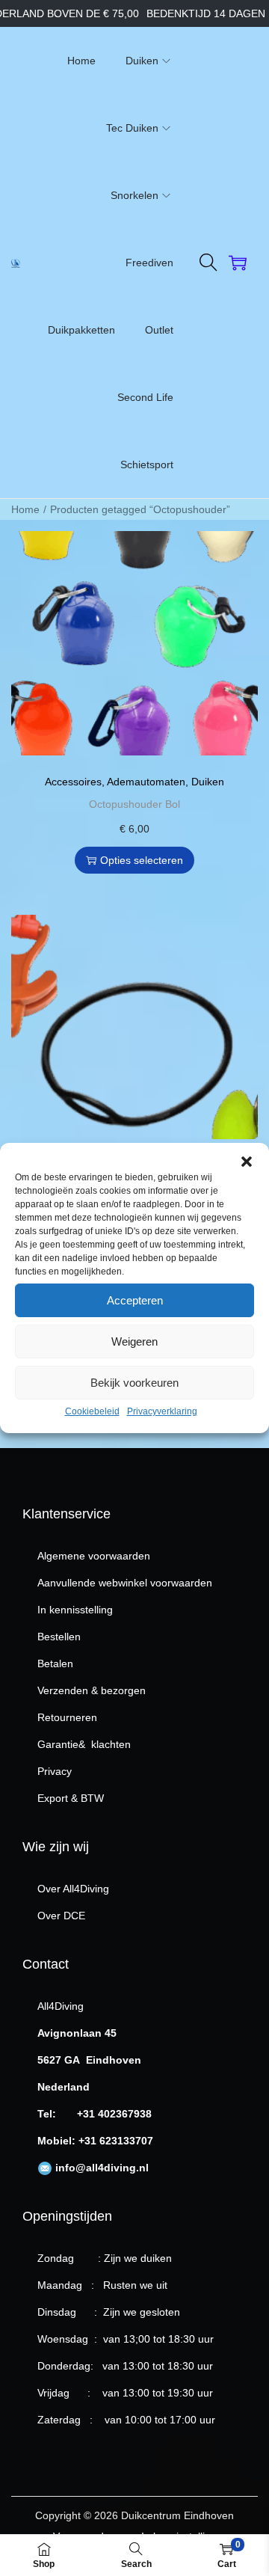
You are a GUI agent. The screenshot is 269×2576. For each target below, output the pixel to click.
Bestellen (59, 1637)
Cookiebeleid (92, 1411)
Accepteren (135, 1300)
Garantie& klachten (84, 1744)
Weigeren (134, 1341)
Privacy (55, 1771)
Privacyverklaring (162, 1411)
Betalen (55, 1663)
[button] (247, 1162)
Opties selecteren (142, 860)
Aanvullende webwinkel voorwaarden (125, 1583)
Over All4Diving (73, 1889)
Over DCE (61, 1916)
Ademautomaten (146, 782)
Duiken (208, 782)
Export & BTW (71, 1798)
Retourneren (67, 1717)
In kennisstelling (75, 1610)
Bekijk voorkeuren (134, 1383)
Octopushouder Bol (134, 804)
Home (25, 509)
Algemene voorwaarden (94, 1556)
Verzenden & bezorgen (92, 1690)
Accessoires (73, 782)
